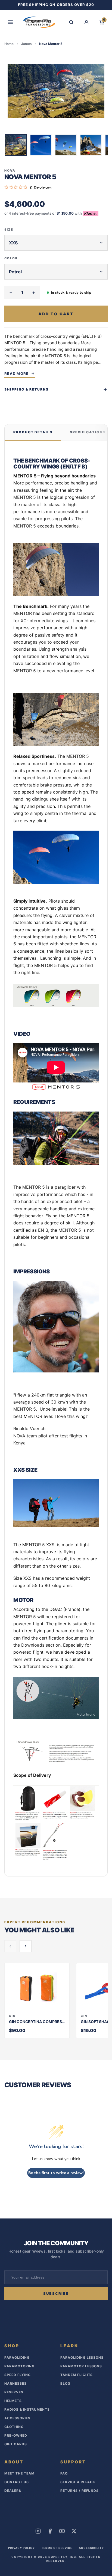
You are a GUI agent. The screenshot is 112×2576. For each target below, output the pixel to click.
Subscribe (56, 2293)
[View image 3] (66, 145)
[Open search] (71, 22)
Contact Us (17, 2482)
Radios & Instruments (27, 2409)
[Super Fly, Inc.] (39, 22)
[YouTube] (62, 2531)
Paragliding (17, 2357)
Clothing (14, 2427)
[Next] (104, 146)
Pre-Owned (16, 2435)
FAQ (64, 2473)
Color (11, 258)
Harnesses (15, 2383)
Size (9, 230)
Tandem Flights (77, 2375)
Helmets (13, 2401)
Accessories (17, 2418)
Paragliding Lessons (82, 2357)
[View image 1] (16, 145)
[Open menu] (10, 22)
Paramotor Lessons (81, 2366)
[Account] (86, 22)
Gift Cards (16, 2444)
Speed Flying (18, 2375)
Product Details (33, 432)
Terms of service (57, 2548)
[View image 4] (91, 145)
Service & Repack (78, 2482)
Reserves (14, 2392)
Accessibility (91, 2548)
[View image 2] (41, 145)
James (26, 44)
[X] (74, 2531)
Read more (17, 373)
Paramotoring (19, 2366)
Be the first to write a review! (56, 2173)
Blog (65, 2383)
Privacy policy (21, 2548)
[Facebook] (50, 2531)
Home (9, 44)
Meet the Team (19, 2473)
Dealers (13, 2491)
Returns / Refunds (80, 2491)
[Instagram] (38, 2531)
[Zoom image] (56, 91)
